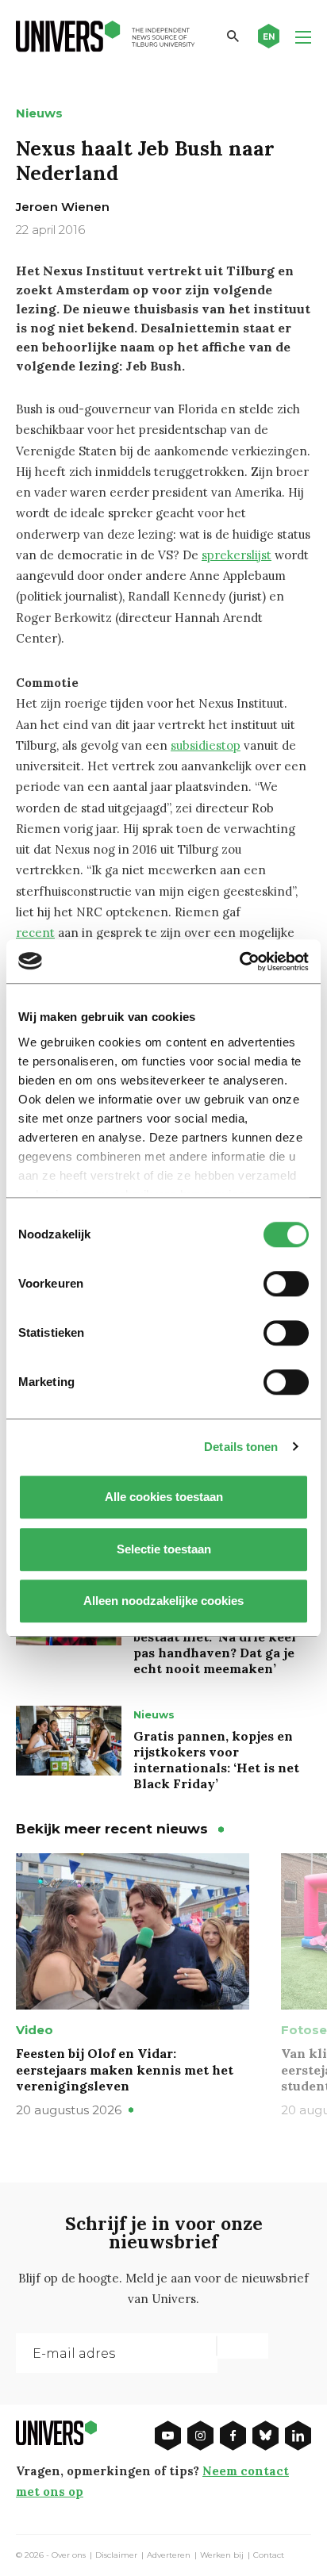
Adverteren (169, 2555)
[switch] (286, 1284)
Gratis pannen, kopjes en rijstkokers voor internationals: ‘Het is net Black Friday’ (216, 1760)
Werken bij (222, 2555)
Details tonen (241, 1447)
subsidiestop (206, 745)
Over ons (69, 2555)
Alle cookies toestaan (164, 1497)
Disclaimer (116, 2555)
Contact (269, 2555)
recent (35, 933)
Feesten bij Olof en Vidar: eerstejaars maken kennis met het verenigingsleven (125, 2070)
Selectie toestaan (164, 1549)
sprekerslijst (237, 555)
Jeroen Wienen (63, 207)
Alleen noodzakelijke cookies (163, 1601)
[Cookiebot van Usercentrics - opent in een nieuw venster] (239, 962)
